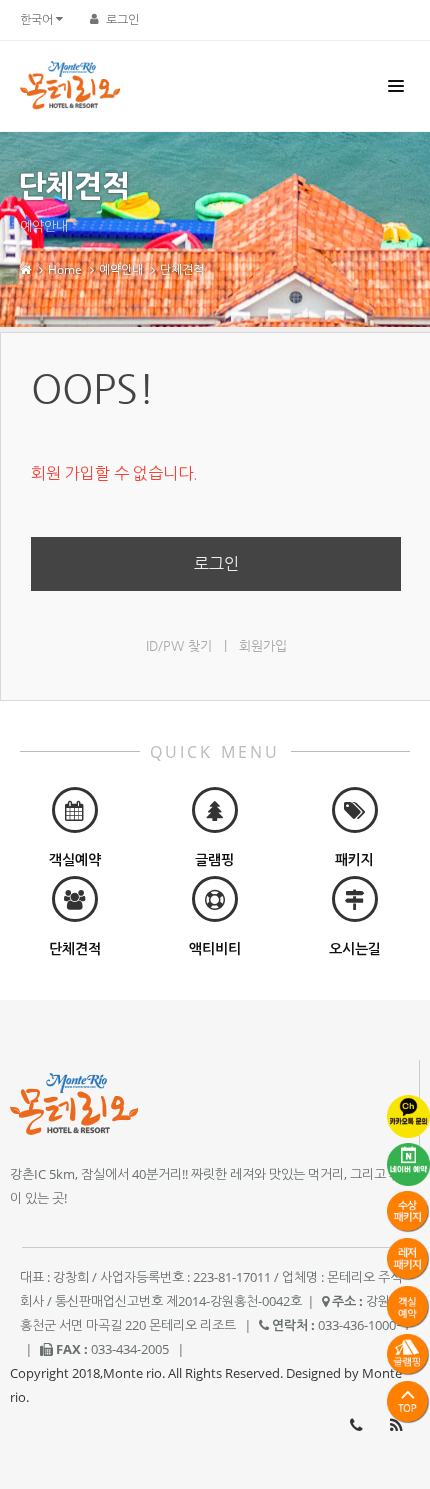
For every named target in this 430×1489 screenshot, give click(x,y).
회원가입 (263, 645)
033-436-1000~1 (356, 1425)
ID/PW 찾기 (179, 645)
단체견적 (182, 269)
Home (65, 269)
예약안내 (121, 269)
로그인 (122, 19)
